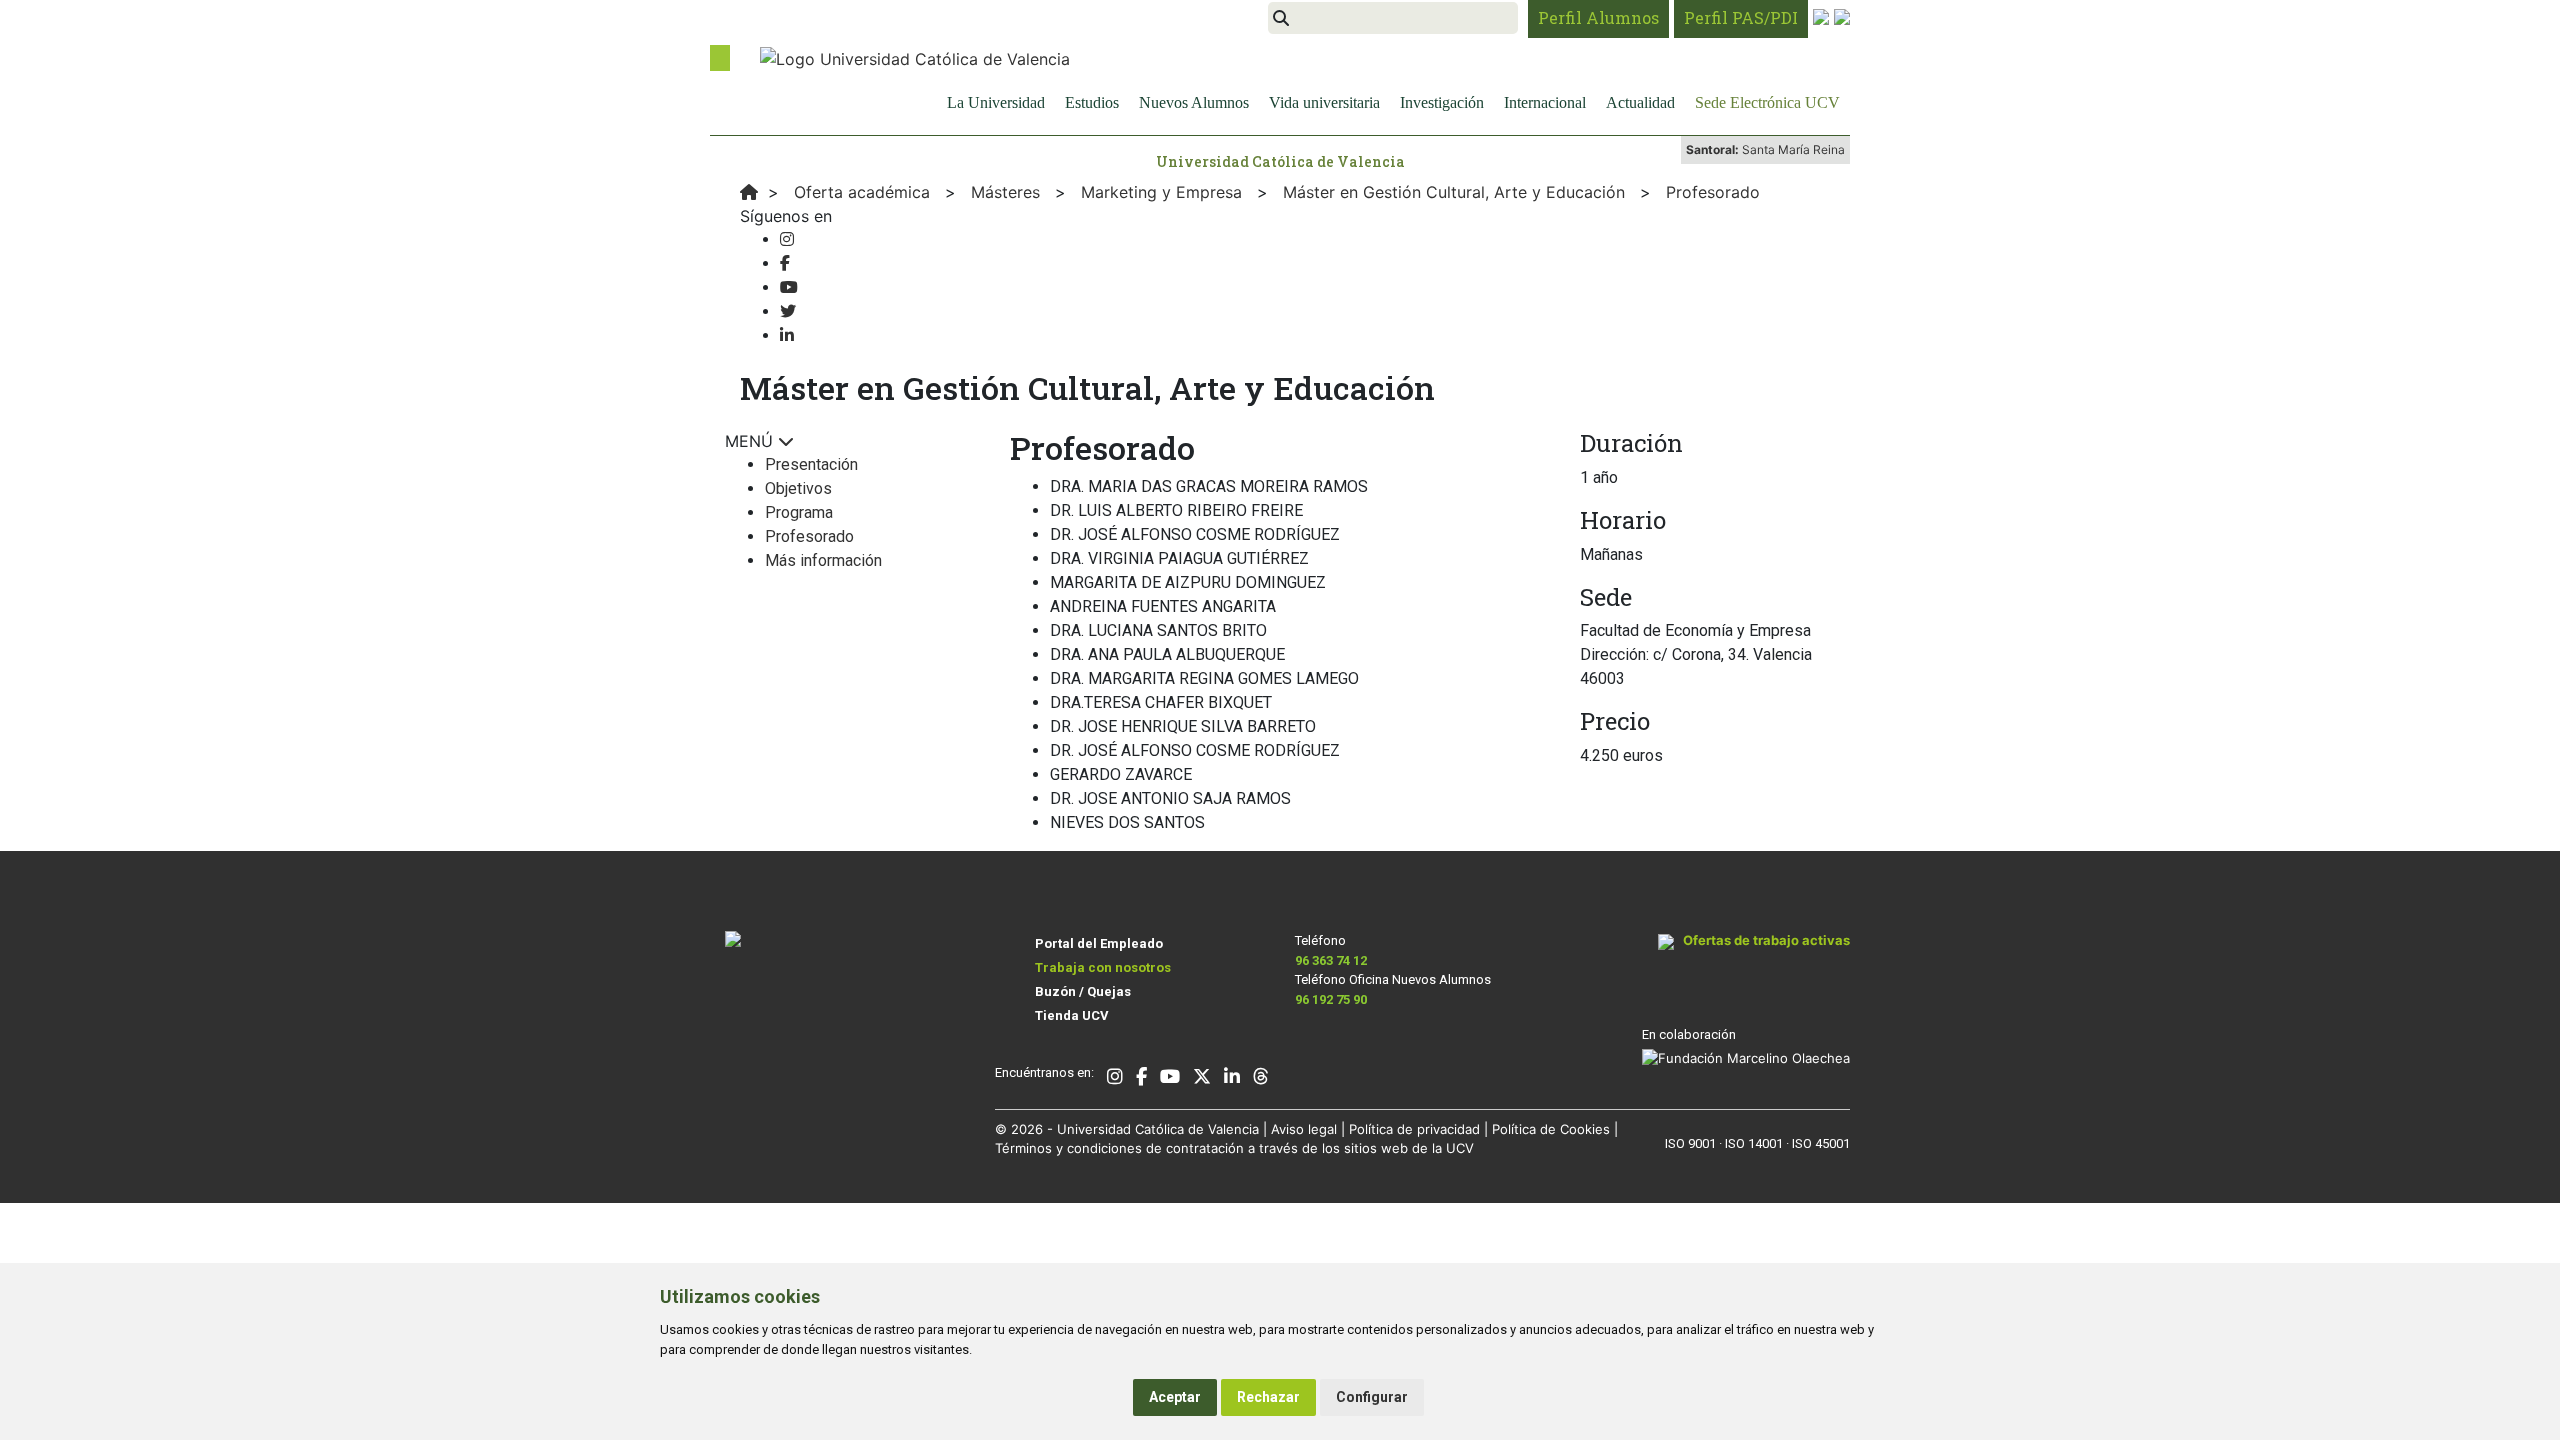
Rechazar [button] (1268, 1397)
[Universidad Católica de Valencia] (915, 57)
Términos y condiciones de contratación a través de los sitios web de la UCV (1234, 1148)
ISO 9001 (1690, 1143)
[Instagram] (787, 239)
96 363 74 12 (1331, 960)
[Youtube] (789, 287)
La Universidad (996, 102)
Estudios (1092, 102)
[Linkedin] (787, 335)
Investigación (1442, 102)
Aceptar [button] (1175, 1397)
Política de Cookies (1551, 1129)
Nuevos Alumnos (1194, 102)
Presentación (811, 464)
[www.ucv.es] (749, 192)
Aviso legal (1304, 1129)
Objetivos (798, 488)
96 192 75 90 (1331, 999)
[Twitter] (788, 311)
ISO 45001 (1821, 1143)
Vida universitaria (1324, 102)
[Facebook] (785, 263)
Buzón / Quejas (1083, 991)
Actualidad (1640, 102)
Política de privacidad (1414, 1129)
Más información (823, 560)
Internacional (1545, 102)
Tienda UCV (1072, 1015)
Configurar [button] (1372, 1397)
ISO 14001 (1754, 1143)
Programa (799, 512)
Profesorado (809, 536)
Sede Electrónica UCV (1767, 102)
